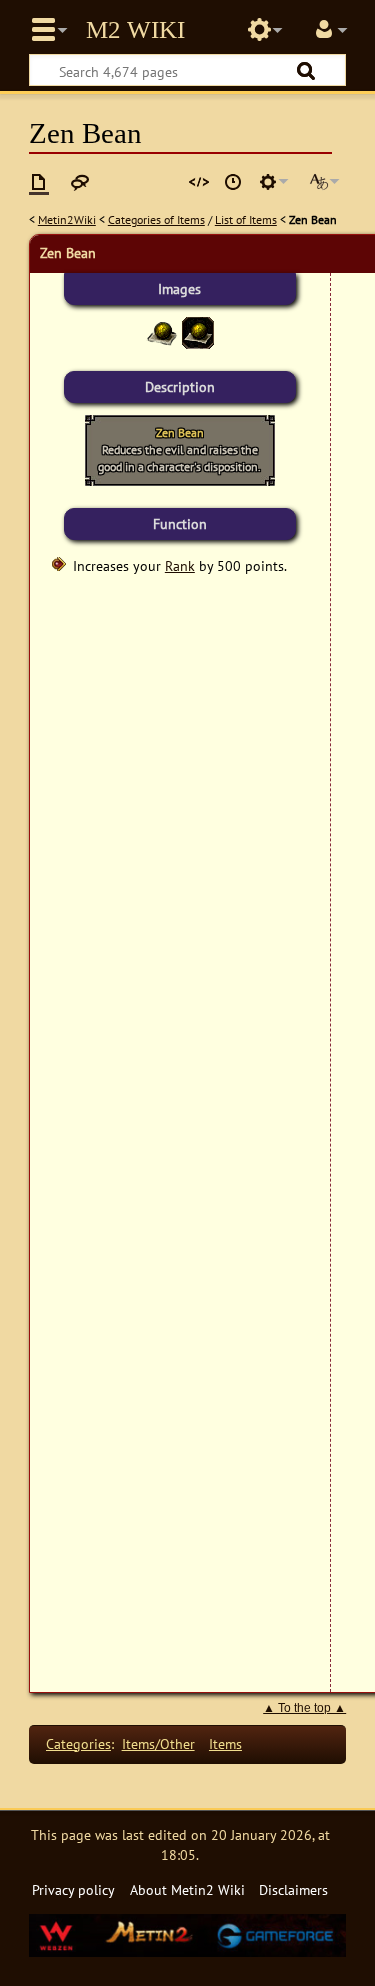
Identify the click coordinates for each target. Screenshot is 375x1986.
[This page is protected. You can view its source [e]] (199, 182)
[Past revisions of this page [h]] (233, 182)
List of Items (246, 219)
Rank (180, 565)
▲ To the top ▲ (304, 1708)
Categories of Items (156, 219)
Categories (78, 1743)
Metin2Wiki (67, 219)
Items (225, 1743)
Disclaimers (293, 1889)
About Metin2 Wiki (187, 1889)
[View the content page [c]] (39, 182)
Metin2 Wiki (135, 30)
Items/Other (158, 1743)
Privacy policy (73, 1889)
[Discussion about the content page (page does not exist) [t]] (80, 182)
